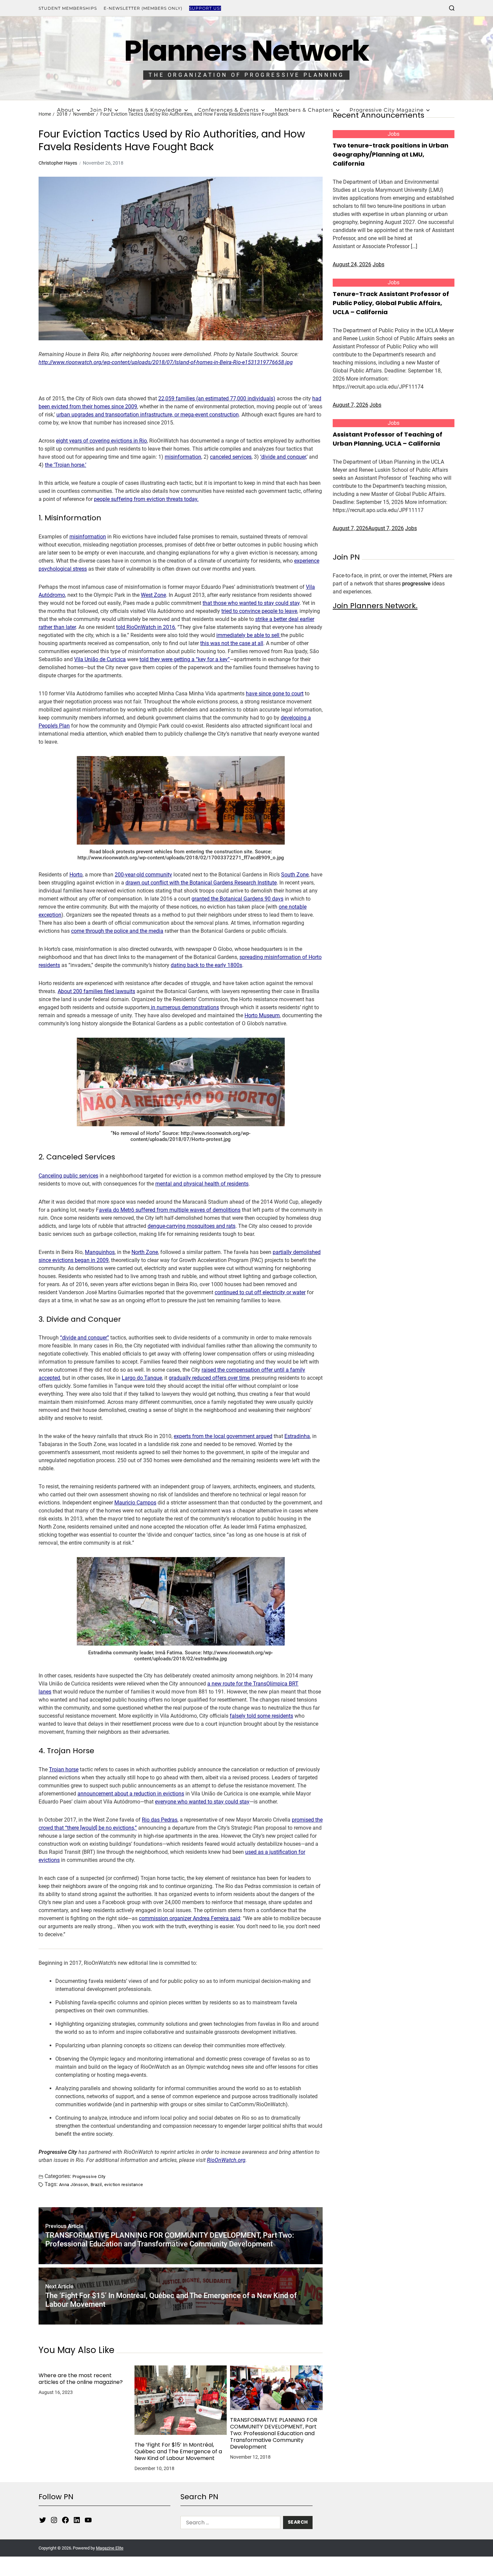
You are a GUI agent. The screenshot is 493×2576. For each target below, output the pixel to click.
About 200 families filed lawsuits (96, 991)
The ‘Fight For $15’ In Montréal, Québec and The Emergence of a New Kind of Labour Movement (178, 2452)
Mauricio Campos (135, 1503)
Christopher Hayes (58, 163)
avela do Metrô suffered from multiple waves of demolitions (170, 1210)
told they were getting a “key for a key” (185, 659)
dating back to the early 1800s (206, 965)
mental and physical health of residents (202, 1184)
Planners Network (246, 51)
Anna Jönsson (74, 2184)
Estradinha (297, 1436)
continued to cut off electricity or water (260, 1292)
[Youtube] (88, 2520)
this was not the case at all (232, 643)
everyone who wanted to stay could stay (202, 1802)
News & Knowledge (155, 110)
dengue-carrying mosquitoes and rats (191, 1226)
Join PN (101, 110)
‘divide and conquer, (283, 457)
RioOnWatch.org (226, 2160)
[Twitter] (43, 2520)
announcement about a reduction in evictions (131, 1794)
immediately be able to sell (249, 635)
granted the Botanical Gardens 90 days (237, 899)
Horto (76, 875)
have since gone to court (275, 694)
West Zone (153, 595)
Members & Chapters (304, 110)
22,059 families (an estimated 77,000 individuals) (217, 398)
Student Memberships (68, 8)
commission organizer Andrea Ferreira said (189, 1918)
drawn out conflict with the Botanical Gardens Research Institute (201, 883)
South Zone (295, 875)
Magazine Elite (110, 2548)
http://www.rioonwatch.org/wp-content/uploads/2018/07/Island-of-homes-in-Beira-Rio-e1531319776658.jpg (166, 362)
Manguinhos (100, 1252)
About (66, 110)
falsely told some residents (261, 1716)
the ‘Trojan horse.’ (66, 465)
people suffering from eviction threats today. (146, 499)
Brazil (96, 2184)
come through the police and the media (117, 931)
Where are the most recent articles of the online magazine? (81, 2379)
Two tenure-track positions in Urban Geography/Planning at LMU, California (391, 154)
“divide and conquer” (85, 1338)
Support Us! (205, 8)
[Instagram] (54, 2520)
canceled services (231, 457)
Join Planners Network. (375, 606)
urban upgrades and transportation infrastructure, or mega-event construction (148, 415)
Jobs (394, 134)
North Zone (145, 1252)
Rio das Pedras (160, 1820)
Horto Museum (262, 1015)
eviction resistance (124, 2184)
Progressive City (89, 2176)
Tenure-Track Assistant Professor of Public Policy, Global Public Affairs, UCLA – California (391, 303)
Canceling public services (68, 1176)
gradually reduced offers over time (209, 1378)
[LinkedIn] (77, 2520)
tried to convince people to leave (259, 611)
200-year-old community (143, 875)
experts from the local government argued (223, 1436)
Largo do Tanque (142, 1378)
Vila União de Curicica (100, 659)
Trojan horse (64, 1769)
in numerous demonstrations (184, 1007)
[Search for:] (229, 2524)
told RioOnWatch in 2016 (146, 627)
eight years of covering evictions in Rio (101, 441)
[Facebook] (65, 2520)
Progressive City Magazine (387, 110)
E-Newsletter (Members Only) (143, 8)
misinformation (183, 457)
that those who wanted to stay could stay (251, 603)
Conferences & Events (228, 110)
